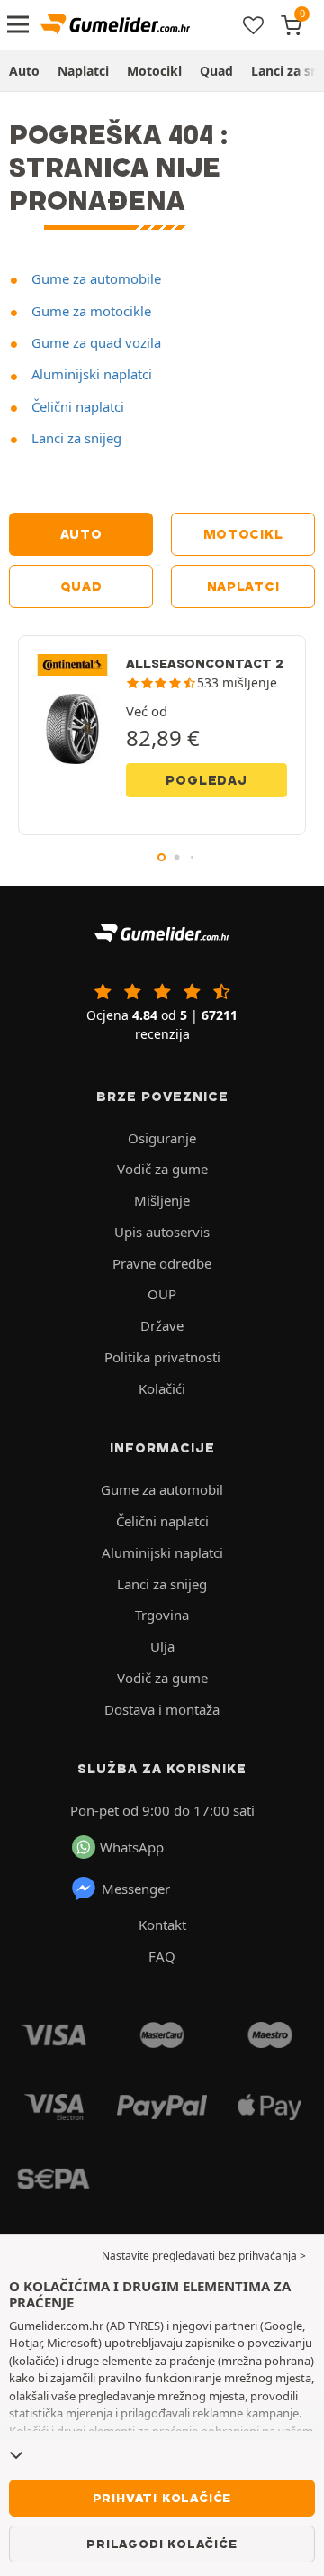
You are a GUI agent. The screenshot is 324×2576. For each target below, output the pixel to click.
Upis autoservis (162, 1232)
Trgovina (162, 1615)
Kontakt (162, 1925)
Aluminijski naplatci (90, 374)
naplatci (243, 587)
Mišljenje (162, 1200)
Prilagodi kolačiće (162, 2544)
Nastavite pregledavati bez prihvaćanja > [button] (204, 2256)
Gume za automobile (94, 278)
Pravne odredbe (162, 1263)
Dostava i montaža (162, 1709)
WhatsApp (132, 1847)
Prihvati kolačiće (162, 2498)
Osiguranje (162, 1138)
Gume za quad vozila (94, 342)
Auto (24, 71)
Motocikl (154, 71)
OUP (162, 1294)
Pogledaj (206, 780)
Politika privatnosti (162, 1357)
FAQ (162, 1956)
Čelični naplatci (76, 406)
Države (162, 1325)
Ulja (162, 1646)
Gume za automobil (162, 1489)
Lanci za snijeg (75, 438)
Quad (216, 71)
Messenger (136, 1889)
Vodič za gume (162, 1169)
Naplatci (83, 71)
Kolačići (162, 1388)
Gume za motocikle (90, 311)
